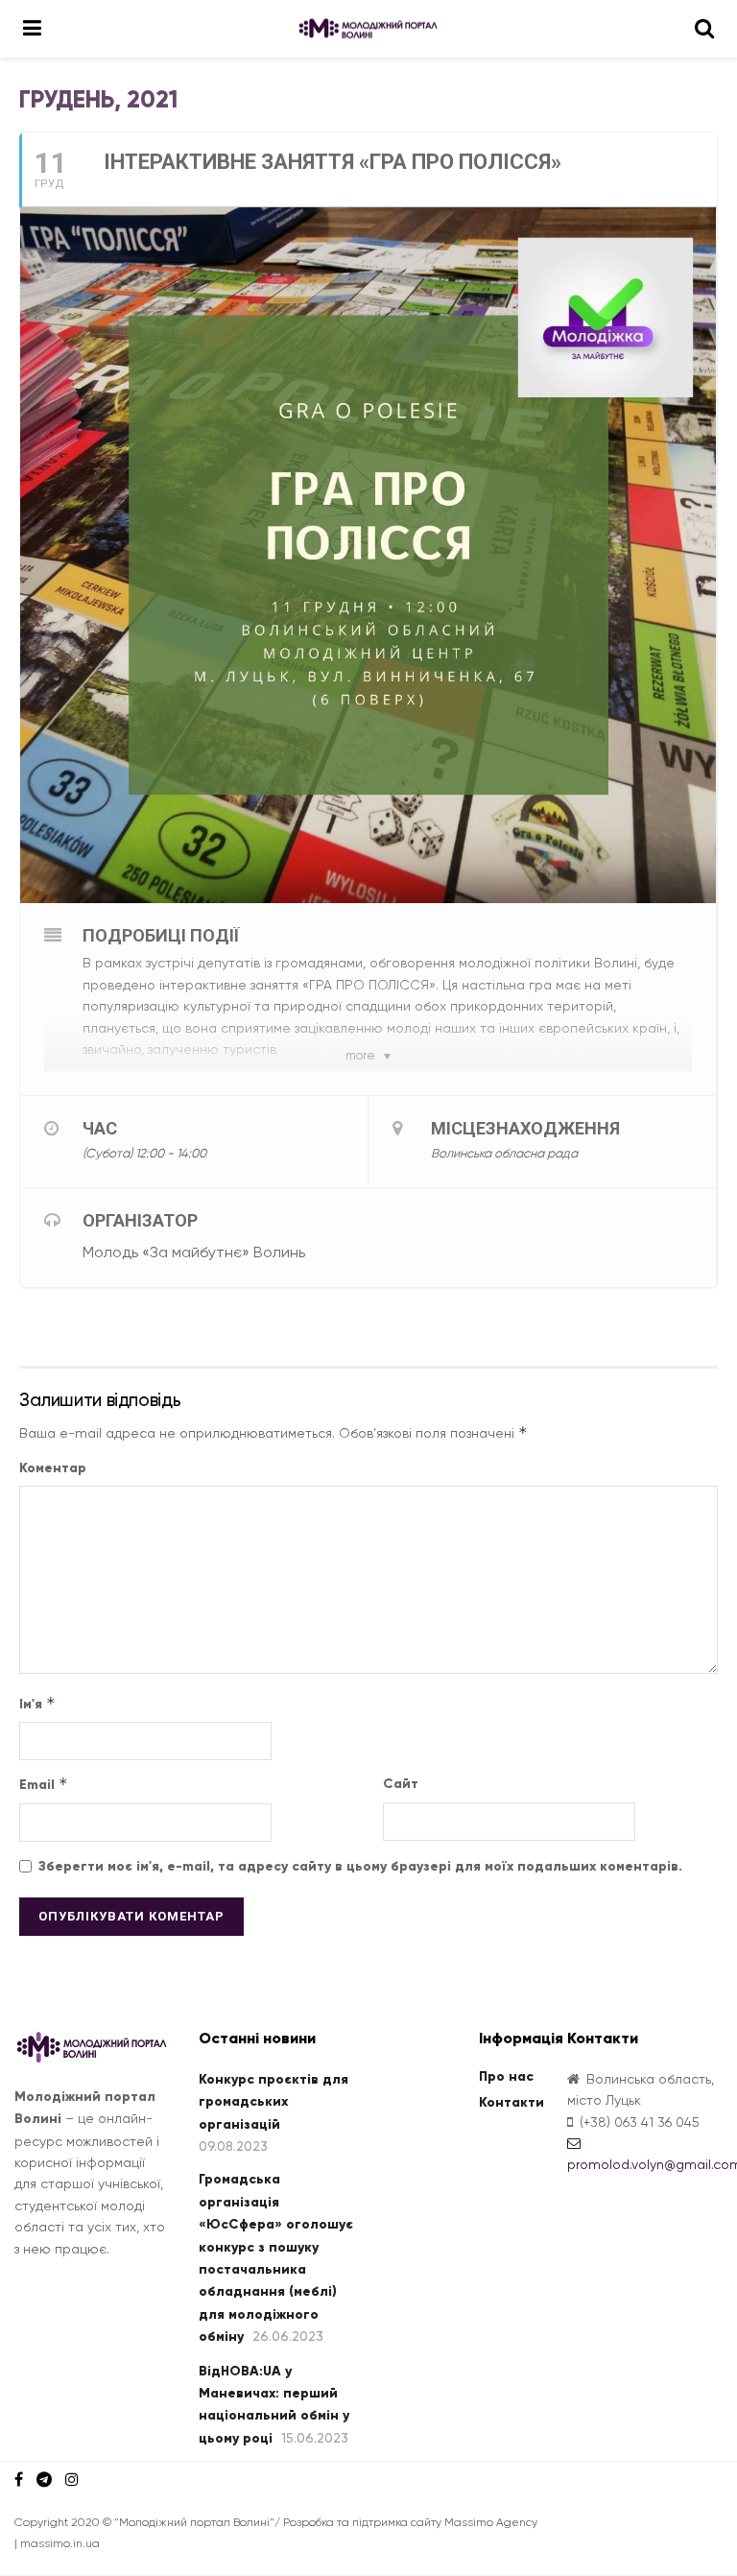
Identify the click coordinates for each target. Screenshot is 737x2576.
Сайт (401, 1784)
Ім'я (37, 1703)
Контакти (511, 2102)
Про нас (506, 2076)
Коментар (53, 1468)
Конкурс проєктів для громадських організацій (273, 2102)
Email (44, 1784)
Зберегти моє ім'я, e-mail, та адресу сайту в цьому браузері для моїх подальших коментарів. (360, 1866)
